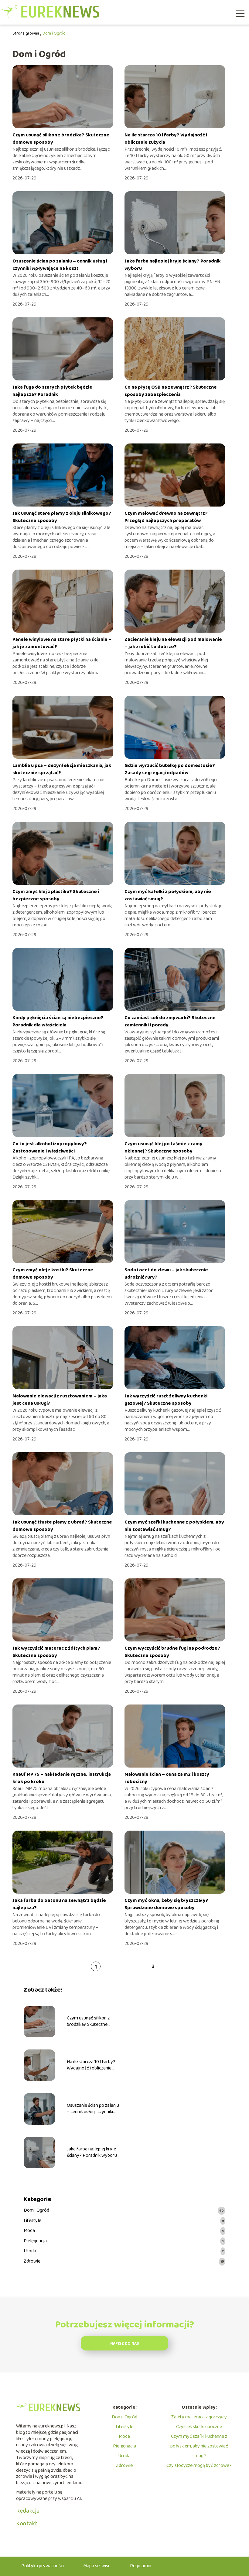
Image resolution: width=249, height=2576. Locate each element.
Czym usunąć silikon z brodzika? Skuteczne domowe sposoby (61, 139)
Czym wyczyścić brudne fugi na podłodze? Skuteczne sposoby (172, 1652)
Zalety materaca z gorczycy (199, 2417)
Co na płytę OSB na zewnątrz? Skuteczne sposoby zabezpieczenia (171, 391)
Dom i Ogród (36, 2211)
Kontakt (27, 2524)
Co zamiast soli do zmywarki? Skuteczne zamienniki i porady (170, 1021)
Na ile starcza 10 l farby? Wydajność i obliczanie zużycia (166, 139)
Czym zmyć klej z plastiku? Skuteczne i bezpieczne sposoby (56, 895)
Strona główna (26, 33)
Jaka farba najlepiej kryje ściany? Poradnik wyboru (173, 265)
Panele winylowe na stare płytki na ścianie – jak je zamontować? (62, 643)
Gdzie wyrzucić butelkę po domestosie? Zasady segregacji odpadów (170, 769)
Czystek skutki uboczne (199, 2427)
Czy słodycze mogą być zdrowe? (199, 2466)
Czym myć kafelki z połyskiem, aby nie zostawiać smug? (168, 895)
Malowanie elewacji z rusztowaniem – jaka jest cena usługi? (60, 1400)
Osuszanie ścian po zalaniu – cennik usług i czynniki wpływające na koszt (60, 265)
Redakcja (28, 2511)
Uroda (30, 2251)
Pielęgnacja (35, 2241)
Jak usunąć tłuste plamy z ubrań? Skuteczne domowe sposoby (62, 1526)
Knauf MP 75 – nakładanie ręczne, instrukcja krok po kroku (62, 1778)
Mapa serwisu (97, 2566)
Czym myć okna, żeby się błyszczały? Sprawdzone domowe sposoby (166, 1904)
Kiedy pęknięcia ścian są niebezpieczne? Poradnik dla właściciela (58, 1021)
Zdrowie (32, 2262)
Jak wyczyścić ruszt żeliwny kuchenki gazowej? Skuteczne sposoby (166, 1400)
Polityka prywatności (43, 2566)
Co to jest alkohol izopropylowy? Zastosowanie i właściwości (50, 1147)
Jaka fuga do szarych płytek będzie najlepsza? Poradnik (52, 391)
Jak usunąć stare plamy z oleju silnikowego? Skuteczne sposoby (62, 517)
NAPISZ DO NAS (125, 2344)
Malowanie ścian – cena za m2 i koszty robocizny (167, 1778)
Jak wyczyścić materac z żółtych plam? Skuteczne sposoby (56, 1652)
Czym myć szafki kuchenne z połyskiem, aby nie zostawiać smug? (174, 1526)
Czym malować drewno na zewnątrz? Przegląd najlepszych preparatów (166, 517)
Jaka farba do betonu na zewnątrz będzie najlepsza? (59, 1904)
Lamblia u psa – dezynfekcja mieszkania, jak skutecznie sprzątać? (62, 769)
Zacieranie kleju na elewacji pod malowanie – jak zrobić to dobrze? (173, 643)
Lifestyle (32, 2221)
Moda (29, 2231)
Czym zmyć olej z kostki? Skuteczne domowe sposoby (53, 1274)
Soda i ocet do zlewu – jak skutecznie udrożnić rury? (166, 1274)
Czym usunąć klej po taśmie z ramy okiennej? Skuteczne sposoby (164, 1147)
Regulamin (141, 2566)
